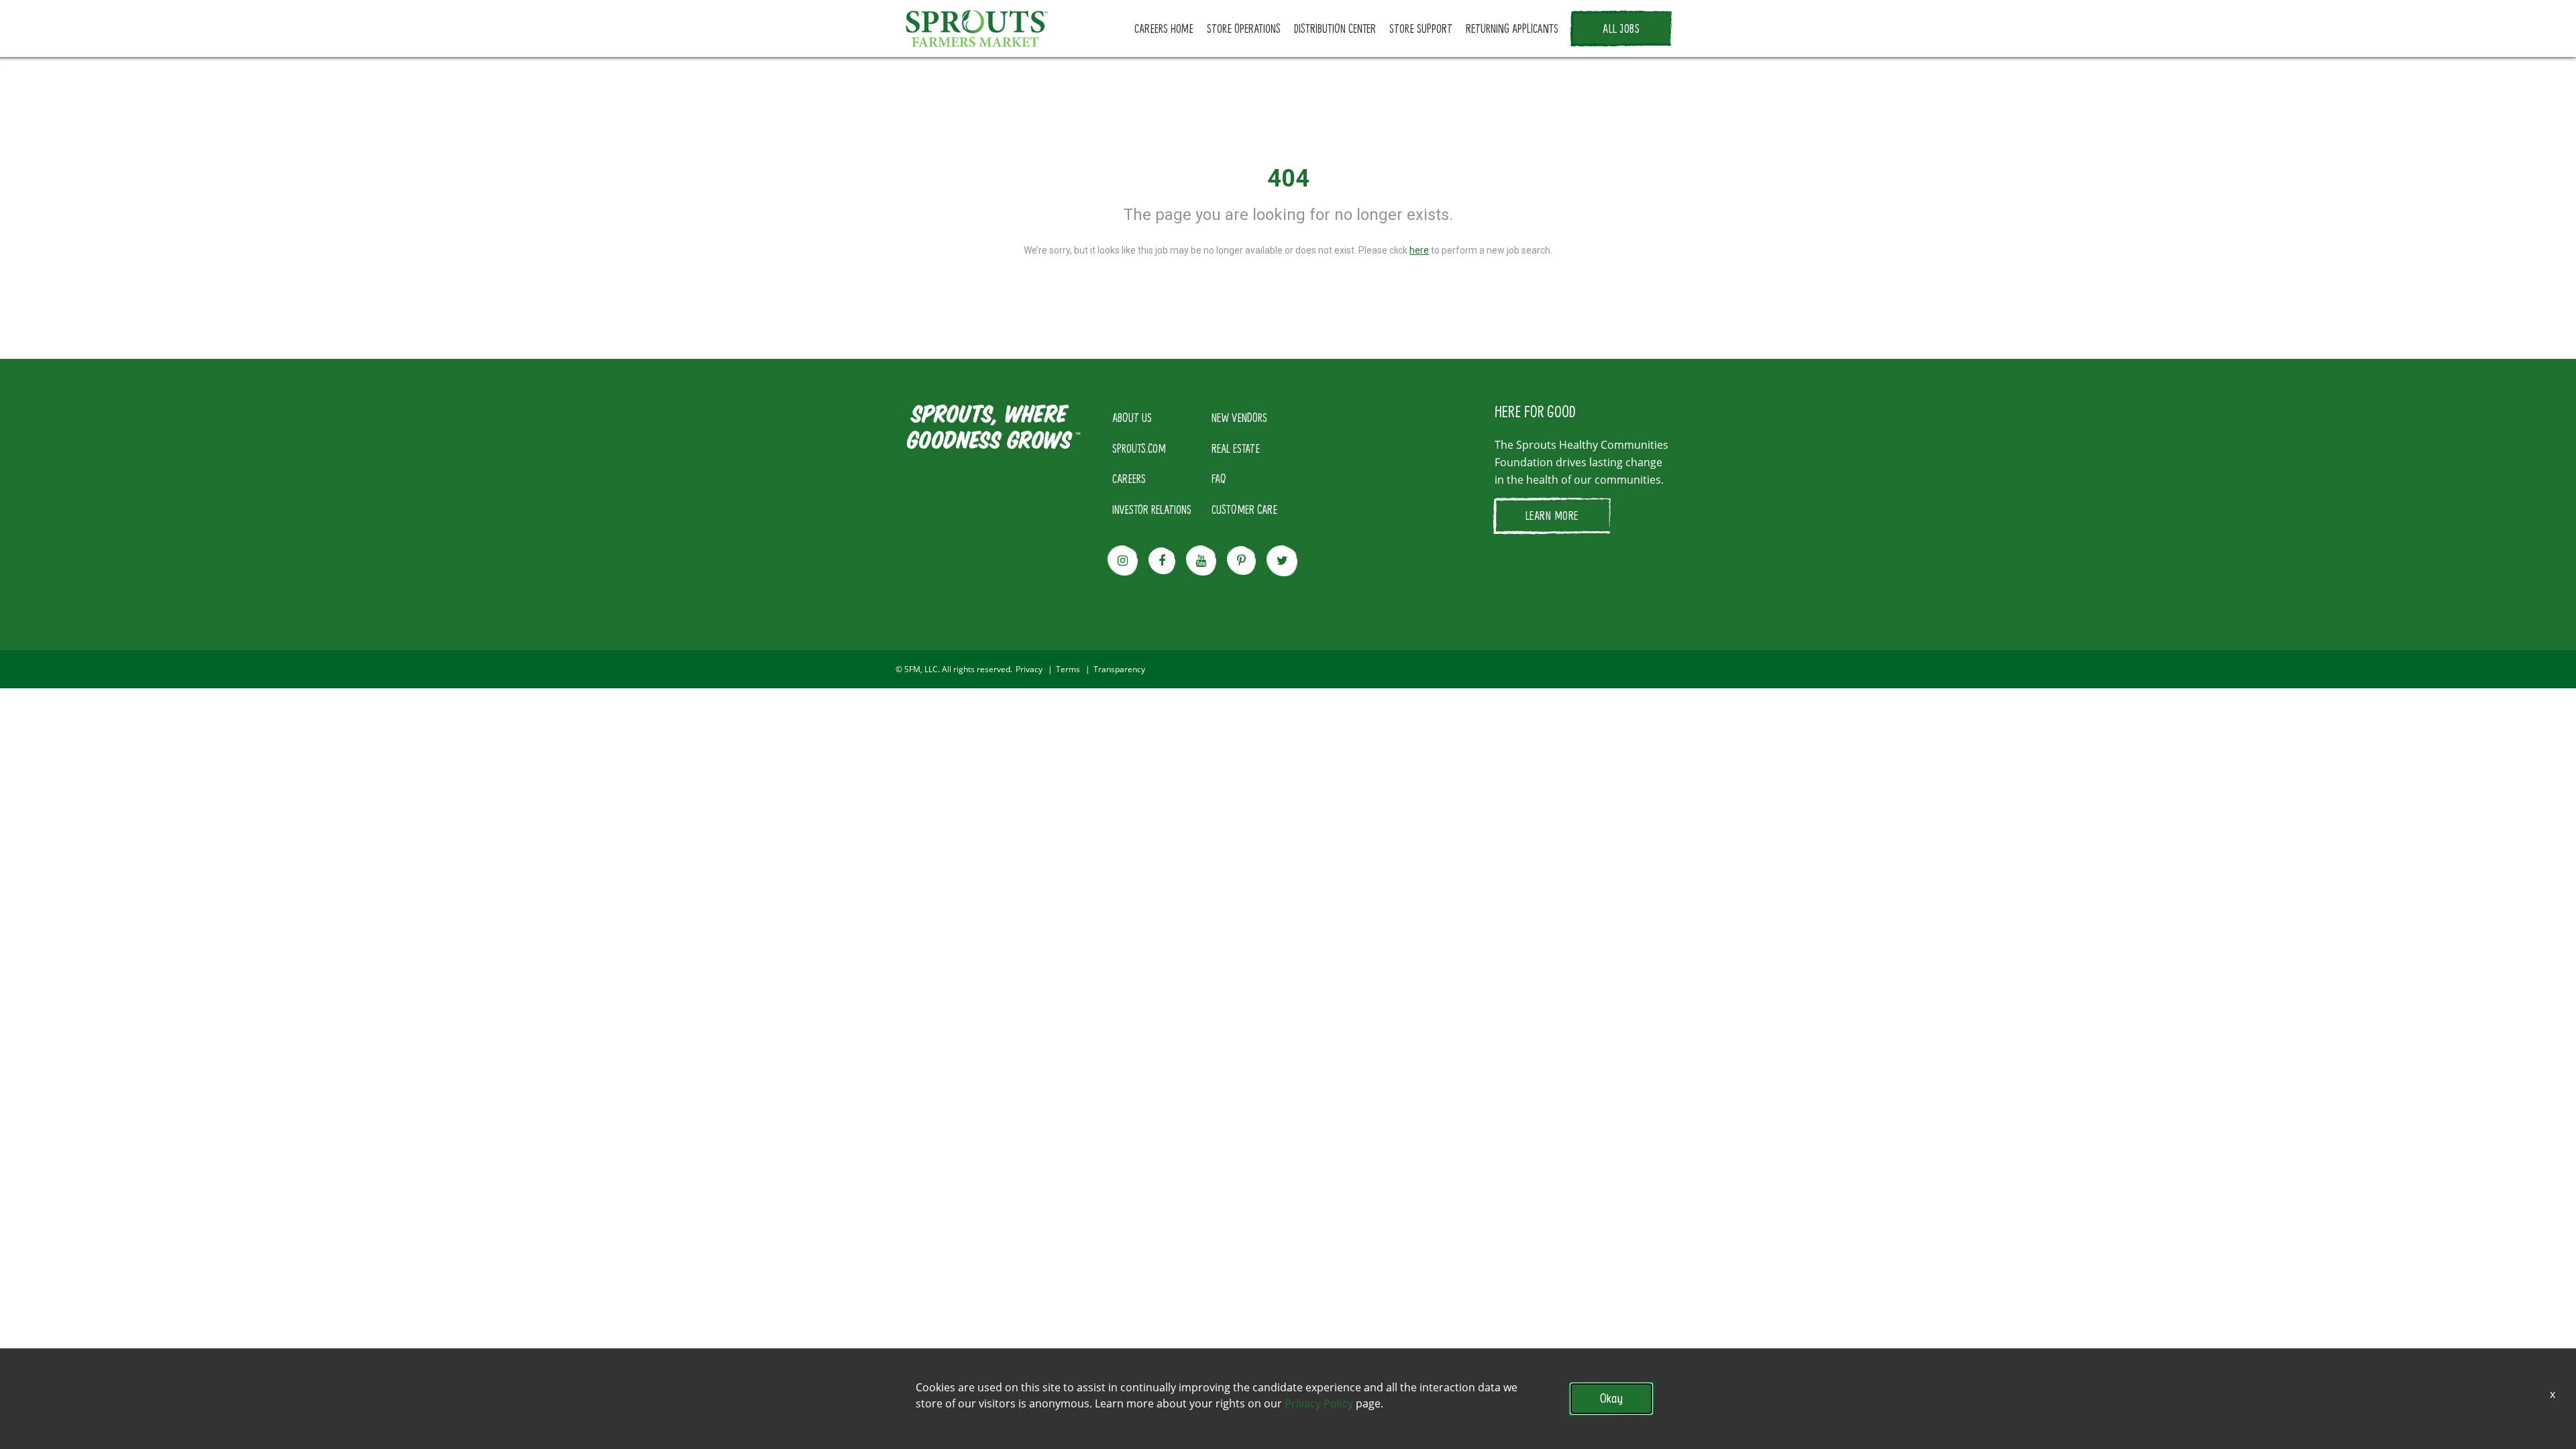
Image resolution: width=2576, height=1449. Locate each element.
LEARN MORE (1552, 515)
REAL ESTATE (1236, 448)
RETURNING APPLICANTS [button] (1512, 28)
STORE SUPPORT (1421, 28)
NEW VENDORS (1239, 417)
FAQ (1219, 478)
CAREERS (1129, 478)
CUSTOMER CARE (1244, 509)
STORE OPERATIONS (1244, 28)
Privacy (1029, 669)
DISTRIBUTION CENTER (1335, 28)
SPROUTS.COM (1139, 448)
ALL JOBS (1621, 28)
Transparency (1119, 669)
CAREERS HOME (1164, 28)
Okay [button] (1611, 1398)
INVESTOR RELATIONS (1152, 509)
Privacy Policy (1319, 1403)
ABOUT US (1132, 417)
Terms (1068, 669)
